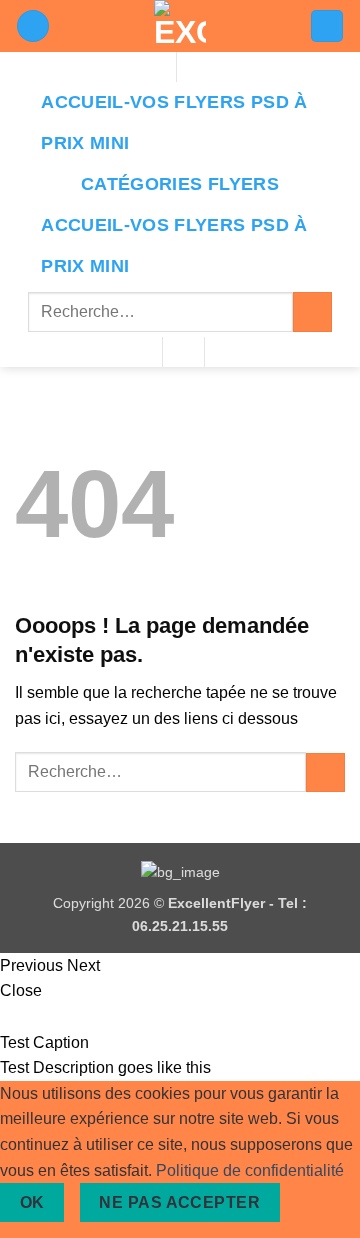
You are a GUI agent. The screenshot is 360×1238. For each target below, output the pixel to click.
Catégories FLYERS (180, 184)
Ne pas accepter (179, 1202)
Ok (32, 1202)
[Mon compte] (33, 26)
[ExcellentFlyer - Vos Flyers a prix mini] (180, 26)
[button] (327, 26)
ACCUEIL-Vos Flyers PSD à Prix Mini (174, 122)
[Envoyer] (312, 311)
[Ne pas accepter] (314, 1202)
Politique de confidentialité (250, 1170)
